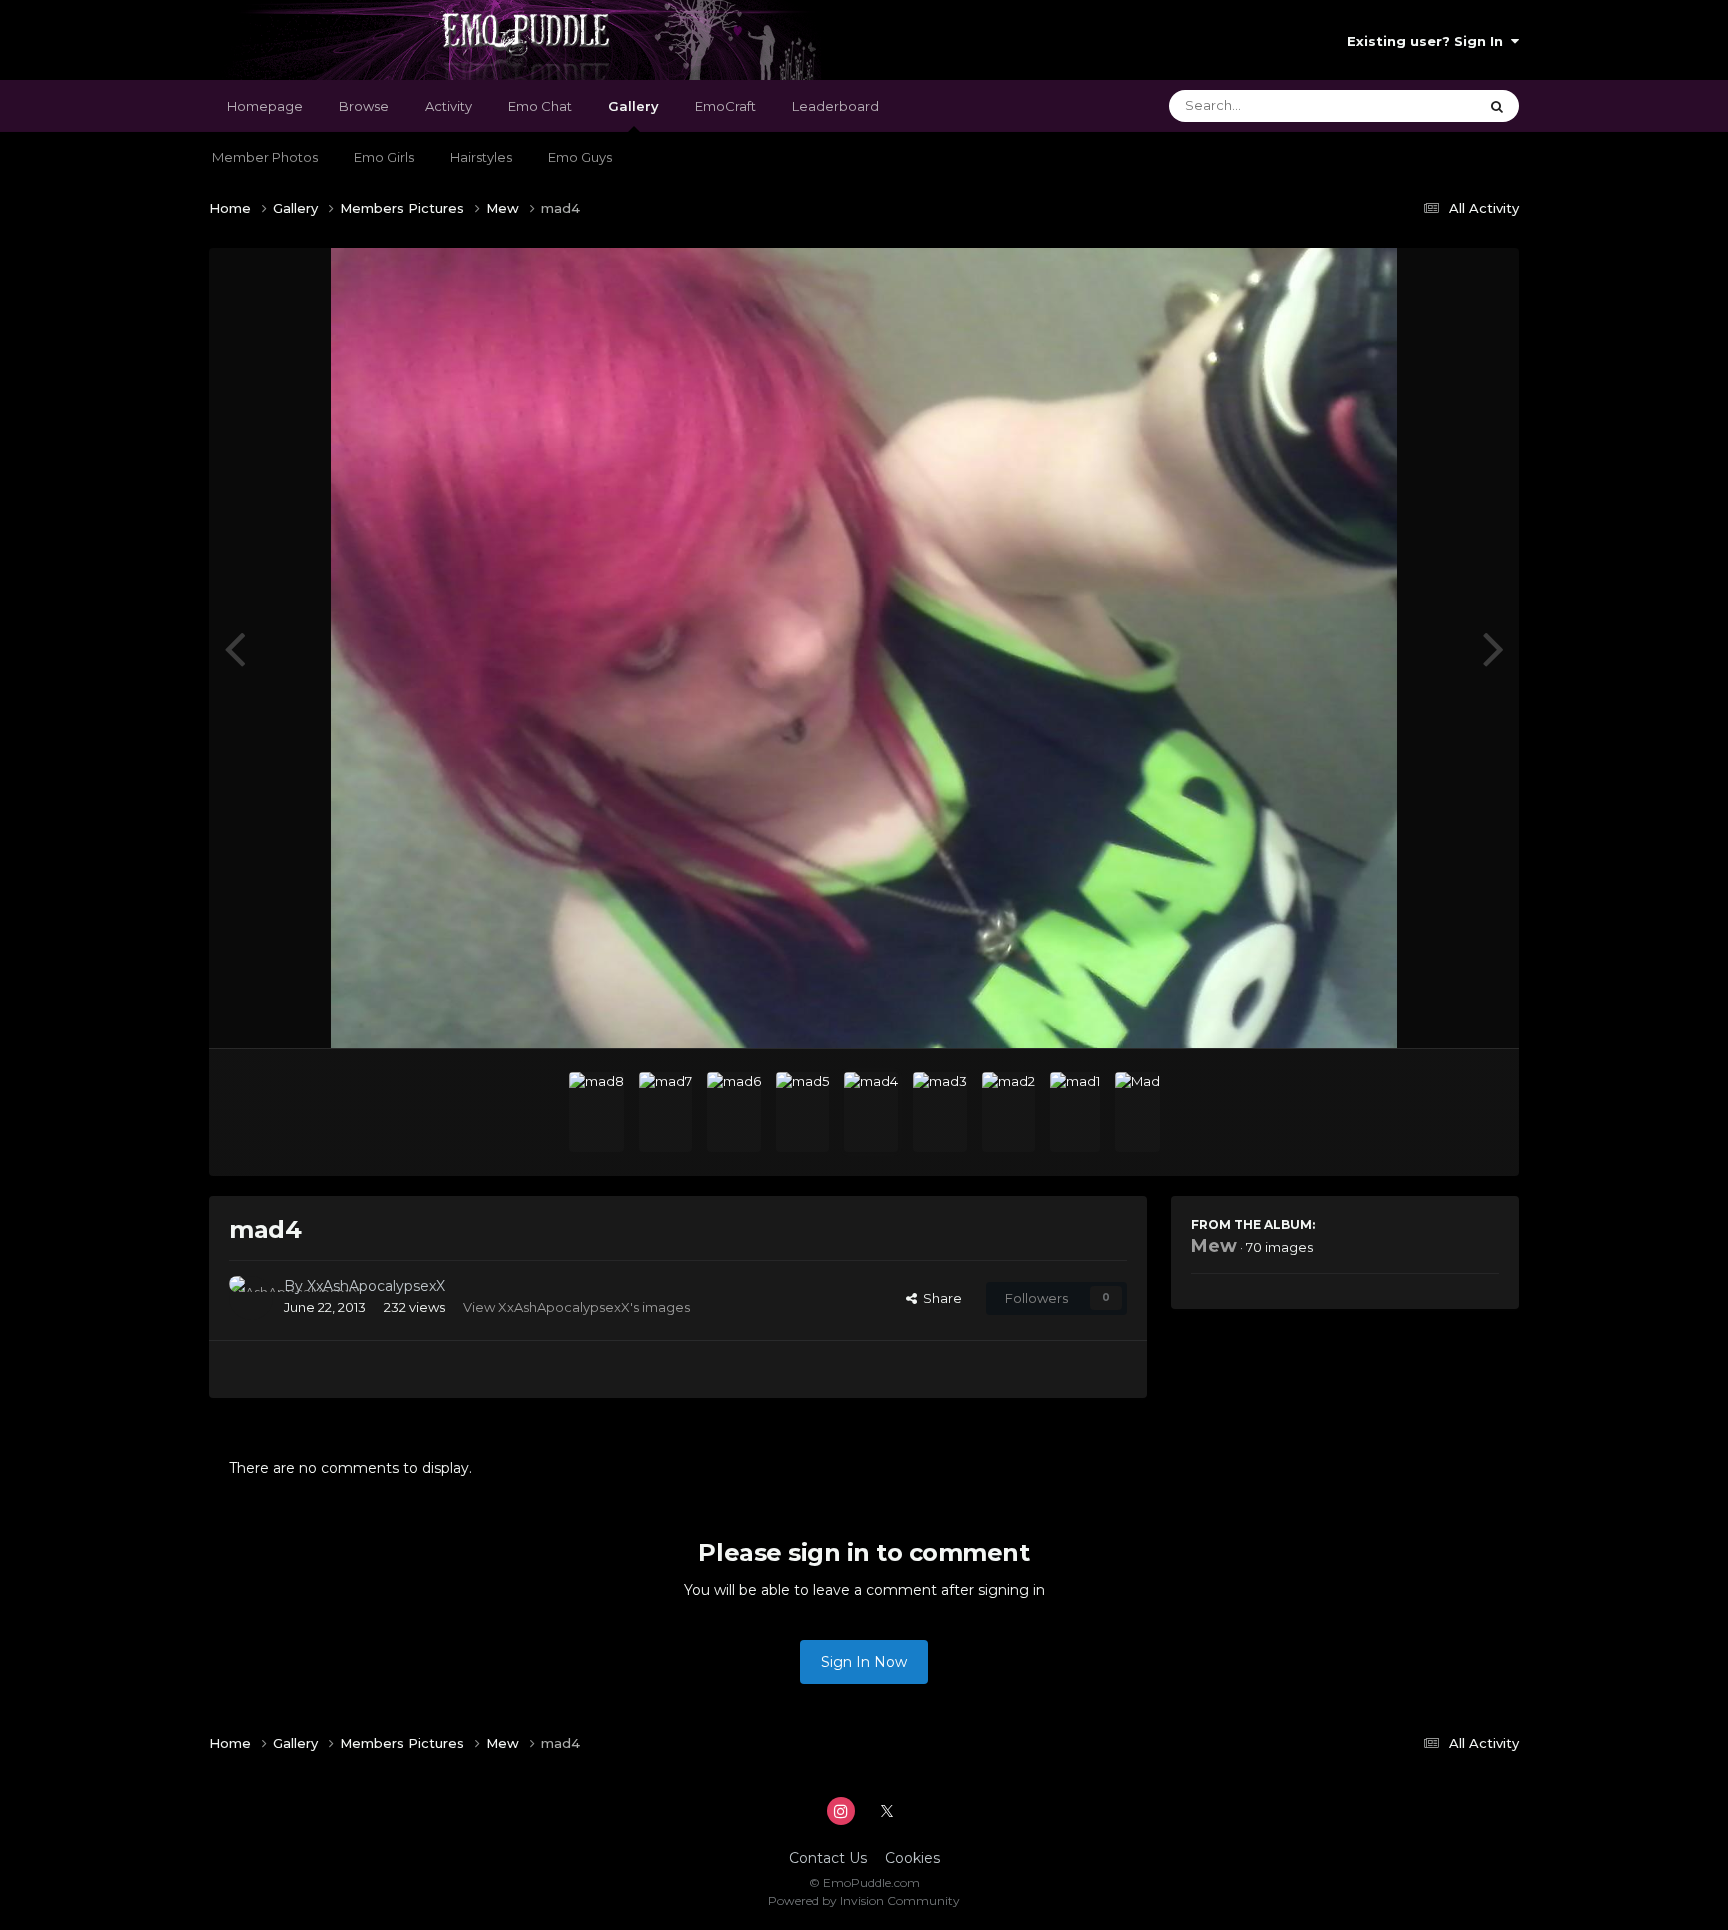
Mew (1214, 1246)
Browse (364, 106)
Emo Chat (540, 106)
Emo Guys (580, 157)
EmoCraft (725, 106)
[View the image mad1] (1075, 1112)
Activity (448, 106)
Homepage (265, 106)
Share (939, 1298)
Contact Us (828, 1858)
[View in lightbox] (864, 648)
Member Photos (265, 157)
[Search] (1497, 106)
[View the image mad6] (734, 1112)
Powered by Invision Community (864, 1900)
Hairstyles (481, 157)
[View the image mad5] (802, 1112)
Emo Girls (384, 157)
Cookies (912, 1858)
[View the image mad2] (1008, 1112)
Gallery (633, 106)
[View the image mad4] (871, 1112)
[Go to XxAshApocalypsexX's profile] (251, 1298)
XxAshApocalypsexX (376, 1286)
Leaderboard (835, 106)
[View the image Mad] (1137, 1112)
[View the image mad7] (665, 1112)
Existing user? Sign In (1429, 41)
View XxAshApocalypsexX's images (576, 1307)
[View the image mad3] (940, 1112)
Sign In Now (864, 1662)
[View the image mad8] (596, 1112)
